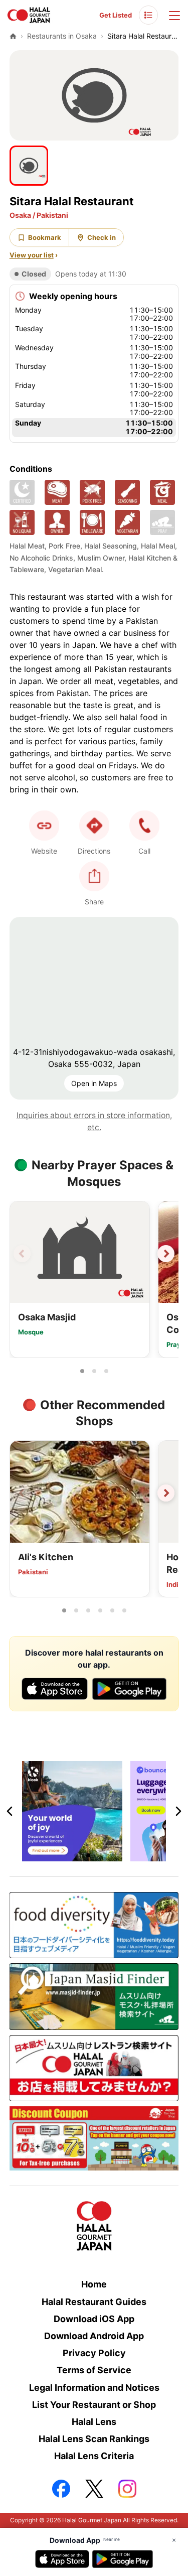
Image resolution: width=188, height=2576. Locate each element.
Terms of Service (94, 2370)
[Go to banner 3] (100, 1855)
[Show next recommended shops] (166, 1493)
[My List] (148, 15)
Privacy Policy (94, 2353)
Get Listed (116, 15)
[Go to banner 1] (76, 1855)
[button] (144, 826)
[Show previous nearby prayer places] (22, 1254)
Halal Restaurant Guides (94, 2302)
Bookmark (45, 237)
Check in (102, 237)
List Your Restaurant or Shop (94, 2405)
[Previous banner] (10, 1811)
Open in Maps (94, 1083)
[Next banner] (178, 1811)
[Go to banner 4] (112, 1855)
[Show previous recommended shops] (22, 1493)
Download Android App (94, 2336)
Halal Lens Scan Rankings (94, 2439)
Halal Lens (94, 2422)
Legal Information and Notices (94, 2388)
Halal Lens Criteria (94, 2456)
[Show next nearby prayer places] (166, 1254)
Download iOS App (94, 2319)
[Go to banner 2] (88, 1855)
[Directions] (94, 826)
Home (94, 2284)
